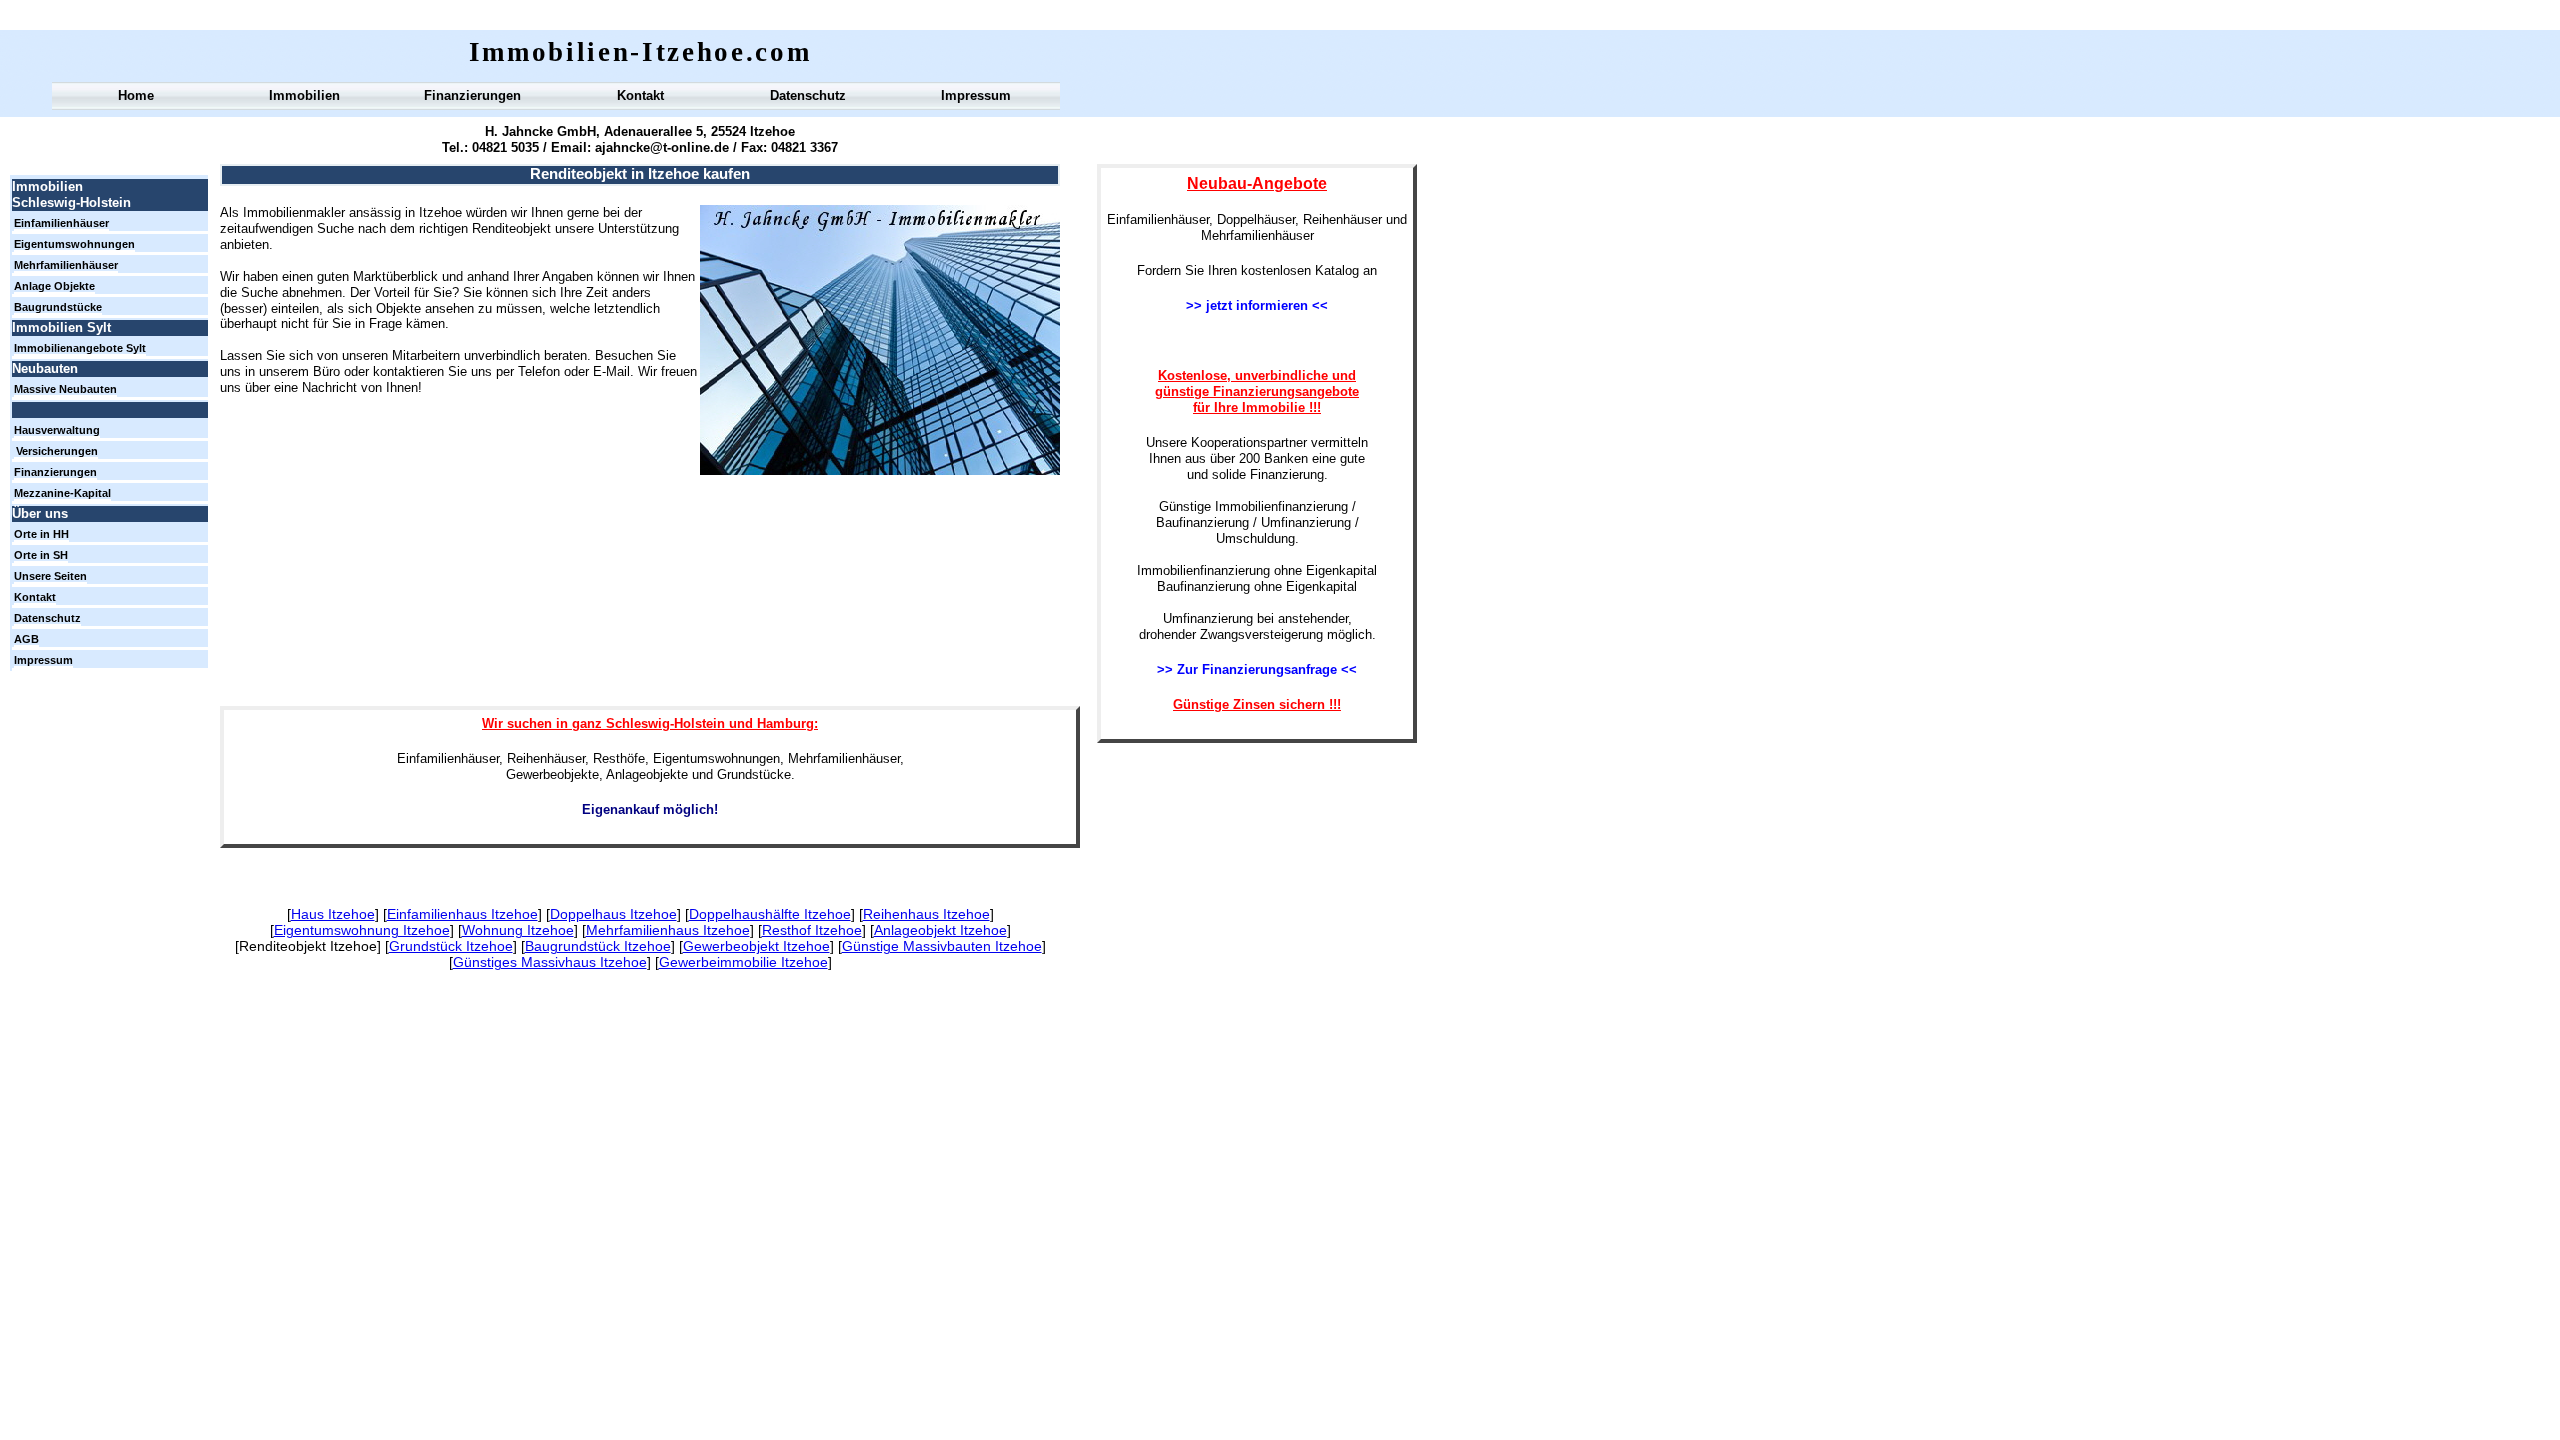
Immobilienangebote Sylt (80, 348)
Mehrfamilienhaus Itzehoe (668, 930)
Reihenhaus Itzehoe (926, 914)
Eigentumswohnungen (74, 244)
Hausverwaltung (57, 430)
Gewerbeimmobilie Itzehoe (743, 962)
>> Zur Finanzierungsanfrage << (1257, 669)
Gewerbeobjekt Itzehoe (756, 946)
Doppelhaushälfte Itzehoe (770, 914)
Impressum (976, 95)
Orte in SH (41, 555)
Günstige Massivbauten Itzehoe (942, 946)
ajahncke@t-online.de (660, 147)
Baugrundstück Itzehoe (598, 946)
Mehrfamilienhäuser (66, 265)
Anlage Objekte (54, 286)
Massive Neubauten (65, 389)
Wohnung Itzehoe (518, 930)
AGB (26, 639)
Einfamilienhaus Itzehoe (462, 914)
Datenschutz (808, 95)
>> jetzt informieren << (1257, 305)
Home (136, 95)
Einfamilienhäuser (61, 223)
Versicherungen (57, 451)
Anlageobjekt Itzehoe (940, 930)
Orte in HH (41, 534)
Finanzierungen (472, 95)
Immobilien (304, 95)
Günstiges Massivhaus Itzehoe (550, 962)
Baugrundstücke (58, 307)
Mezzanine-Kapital (62, 493)
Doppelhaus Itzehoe (613, 914)
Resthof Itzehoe (812, 930)
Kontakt (640, 95)
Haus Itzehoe (333, 914)
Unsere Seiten (50, 576)
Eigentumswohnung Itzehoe (362, 930)
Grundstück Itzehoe (451, 946)
